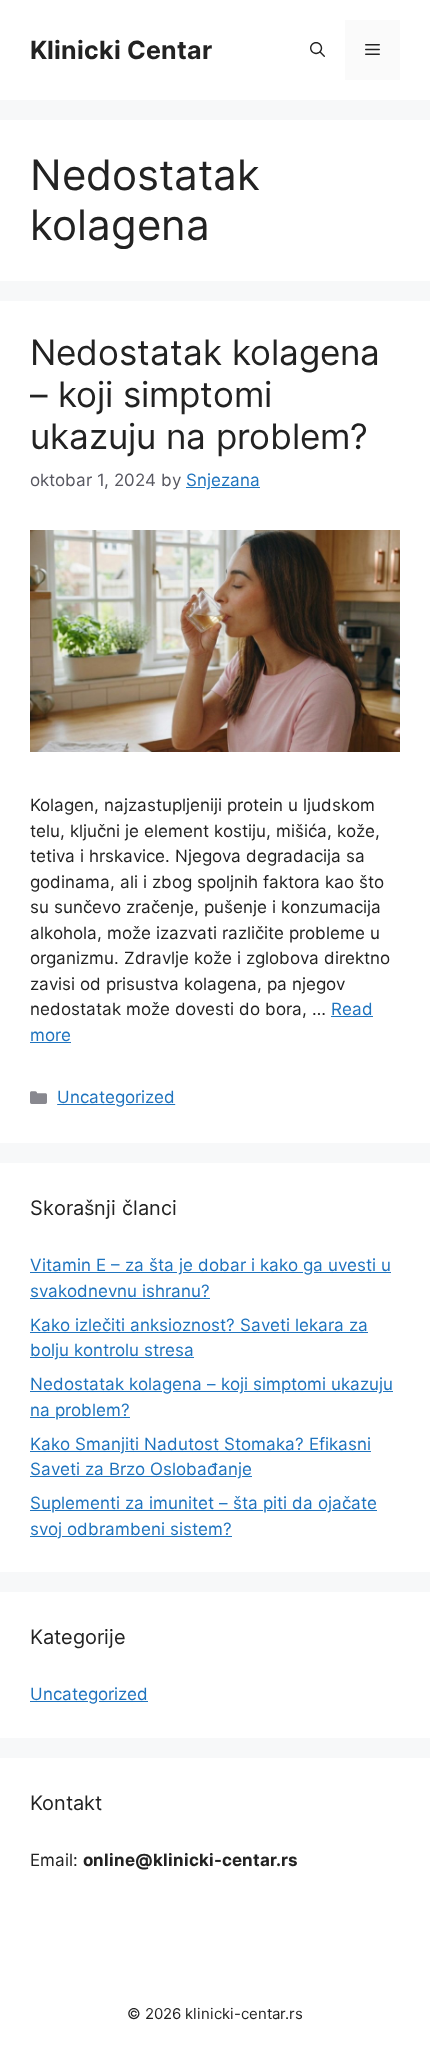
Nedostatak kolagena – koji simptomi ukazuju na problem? (205, 394)
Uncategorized (116, 1097)
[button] (317, 50)
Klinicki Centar (121, 50)
